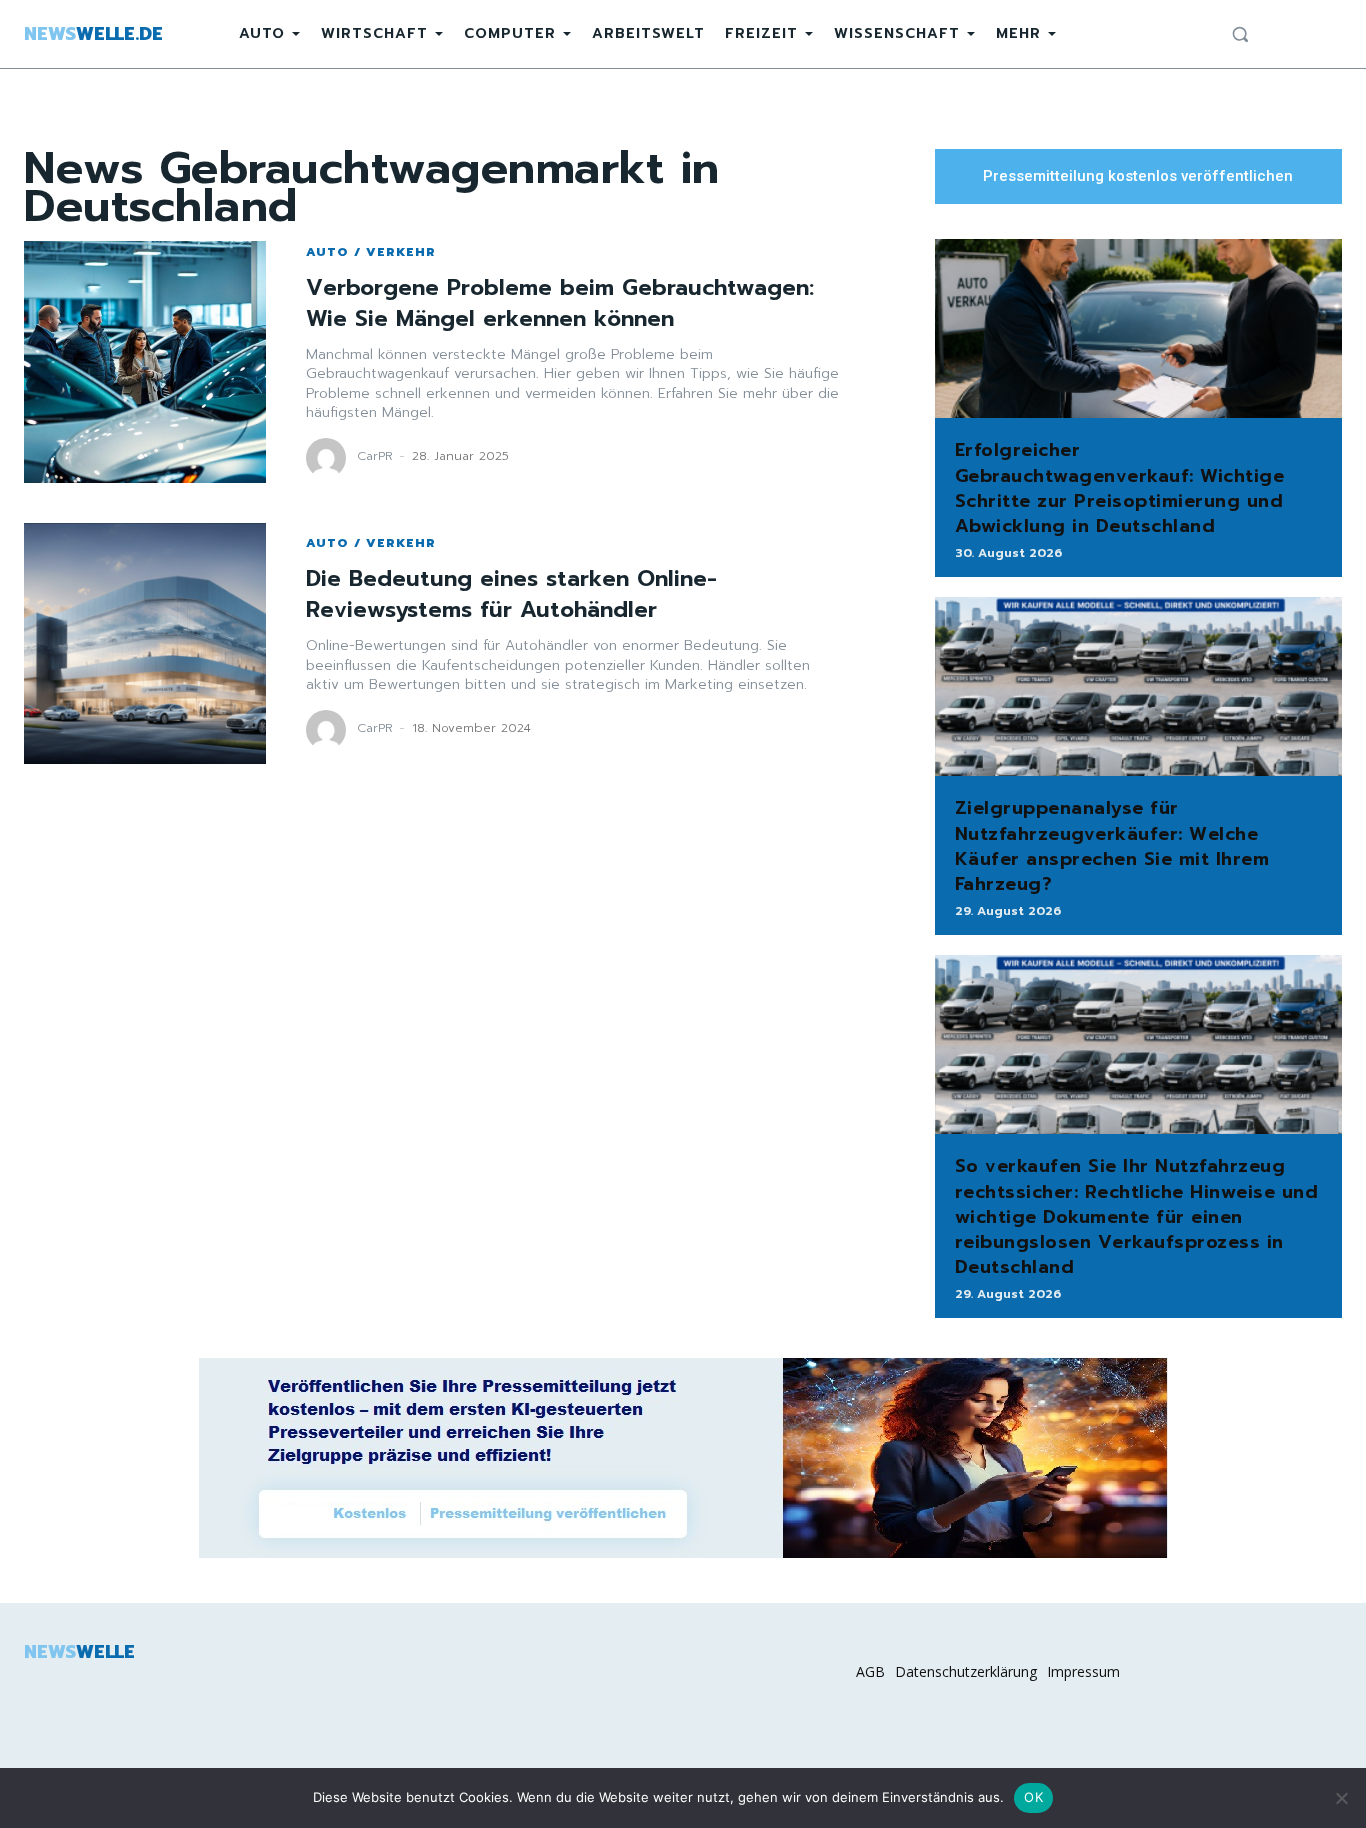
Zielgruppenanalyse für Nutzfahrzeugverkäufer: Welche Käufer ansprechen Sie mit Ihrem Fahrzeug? (1112, 846)
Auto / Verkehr (371, 252)
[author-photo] (329, 458)
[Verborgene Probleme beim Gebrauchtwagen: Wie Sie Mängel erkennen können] (145, 362)
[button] (1240, 34)
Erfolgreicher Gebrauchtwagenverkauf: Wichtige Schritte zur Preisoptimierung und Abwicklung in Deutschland (1120, 488)
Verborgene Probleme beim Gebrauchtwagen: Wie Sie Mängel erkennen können (560, 303)
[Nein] (1341, 1798)
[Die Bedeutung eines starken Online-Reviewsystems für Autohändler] (145, 644)
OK (1033, 1797)
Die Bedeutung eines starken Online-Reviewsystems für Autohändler (511, 594)
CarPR (375, 456)
